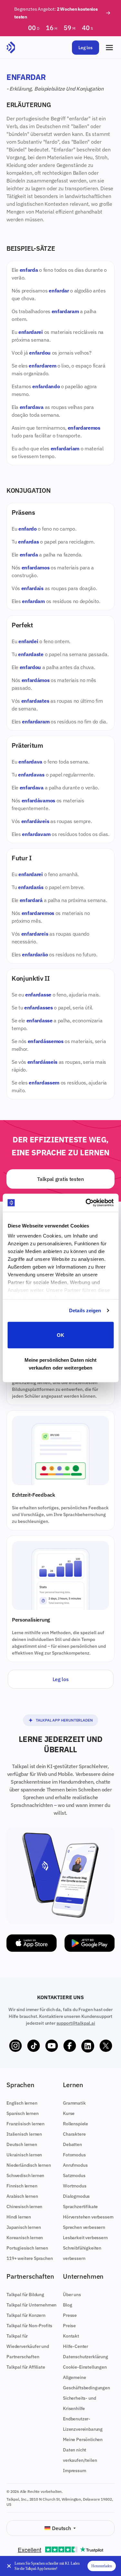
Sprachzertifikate (80, 2207)
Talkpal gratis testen (60, 1179)
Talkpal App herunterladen (64, 1720)
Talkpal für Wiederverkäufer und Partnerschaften (28, 2346)
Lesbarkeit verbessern (85, 2238)
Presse (70, 2315)
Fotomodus (74, 2155)
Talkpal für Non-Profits (29, 2326)
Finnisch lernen (22, 2186)
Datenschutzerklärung (86, 2357)
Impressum (75, 2471)
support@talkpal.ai (76, 2023)
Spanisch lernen (23, 2113)
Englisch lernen (22, 2103)
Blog (67, 2305)
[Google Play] (90, 1943)
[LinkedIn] (88, 2046)
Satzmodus (74, 2175)
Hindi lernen (19, 2217)
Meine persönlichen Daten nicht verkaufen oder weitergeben (61, 1364)
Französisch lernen (25, 2124)
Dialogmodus (76, 2196)
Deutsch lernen (22, 2144)
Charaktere (74, 2134)
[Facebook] (70, 2046)
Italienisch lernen (24, 2134)
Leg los (86, 48)
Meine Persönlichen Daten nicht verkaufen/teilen (83, 2450)
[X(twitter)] (106, 2046)
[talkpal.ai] (11, 48)
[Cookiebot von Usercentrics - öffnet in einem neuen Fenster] (86, 1203)
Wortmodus (75, 2186)
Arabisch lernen (22, 2196)
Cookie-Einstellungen (85, 2367)
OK (60, 1335)
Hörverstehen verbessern (88, 2217)
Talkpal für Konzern (26, 2315)
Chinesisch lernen (24, 2207)
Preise (69, 2326)
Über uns (72, 2295)
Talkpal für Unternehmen (31, 2305)
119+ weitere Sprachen (30, 2258)
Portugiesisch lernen (27, 2248)
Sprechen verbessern (84, 2227)
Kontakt (71, 2336)
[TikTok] (34, 2046)
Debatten (72, 2144)
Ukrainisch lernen (24, 2155)
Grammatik (74, 2103)
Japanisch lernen (24, 2227)
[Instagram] (15, 2046)
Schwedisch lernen (25, 2175)
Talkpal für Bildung (25, 2295)
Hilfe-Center (76, 2346)
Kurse (69, 2113)
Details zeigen (85, 1310)
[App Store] (32, 1943)
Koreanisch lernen (25, 2238)
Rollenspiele (76, 2124)
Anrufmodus (75, 2165)
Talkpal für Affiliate (26, 2367)
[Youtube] (52, 2046)
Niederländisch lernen (29, 2165)
